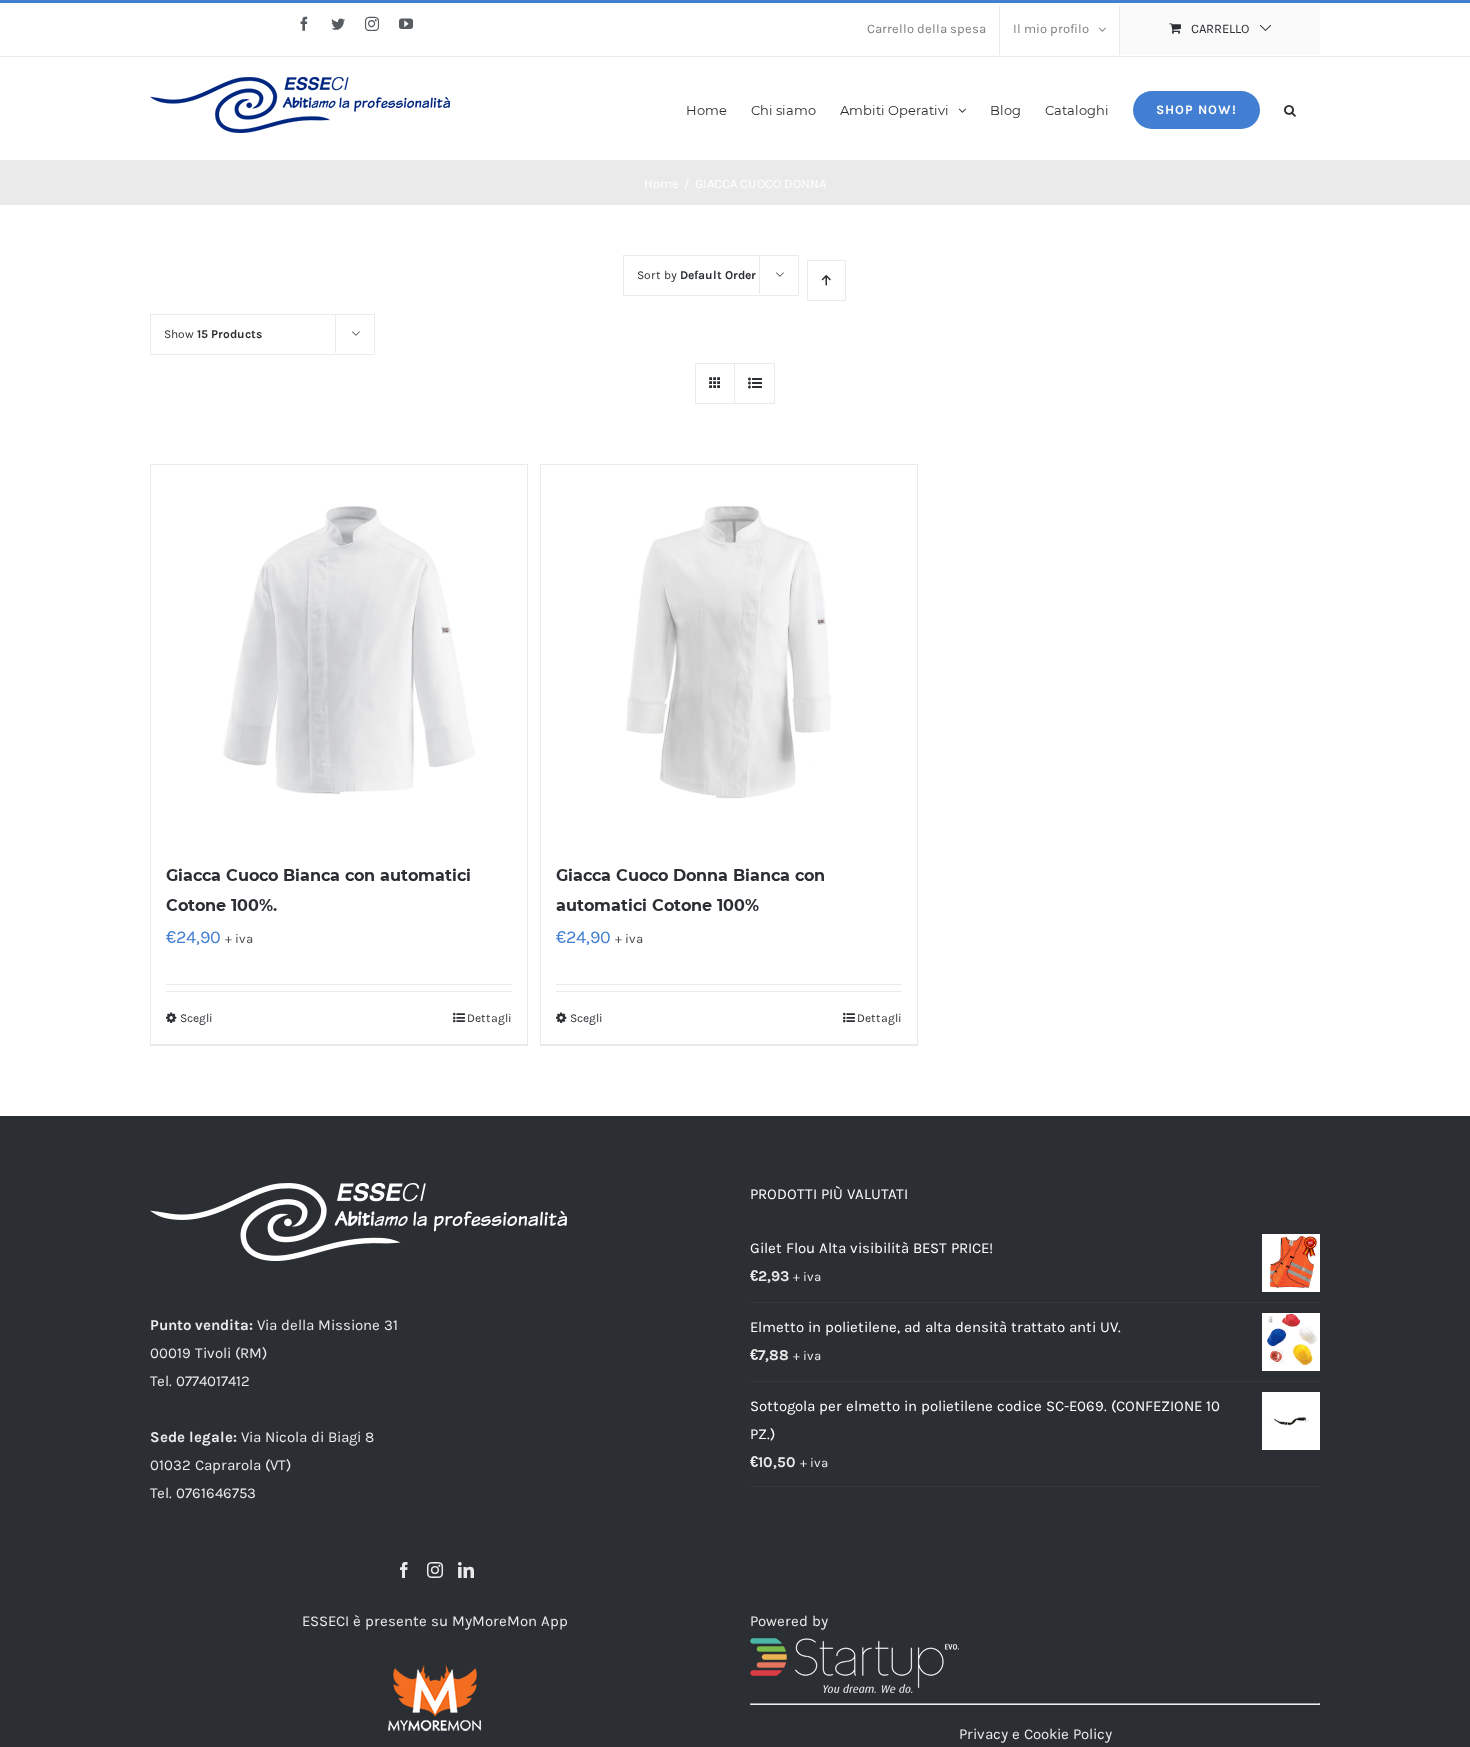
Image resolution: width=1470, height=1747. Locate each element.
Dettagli (489, 1018)
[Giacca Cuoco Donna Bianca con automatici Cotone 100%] (729, 653)
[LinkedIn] (466, 1570)
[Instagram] (435, 1570)
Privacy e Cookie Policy (1035, 1734)
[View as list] (754, 383)
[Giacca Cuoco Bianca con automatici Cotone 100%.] (339, 653)
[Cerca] (1290, 108)
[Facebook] (404, 1570)
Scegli (196, 1018)
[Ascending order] (826, 280)
